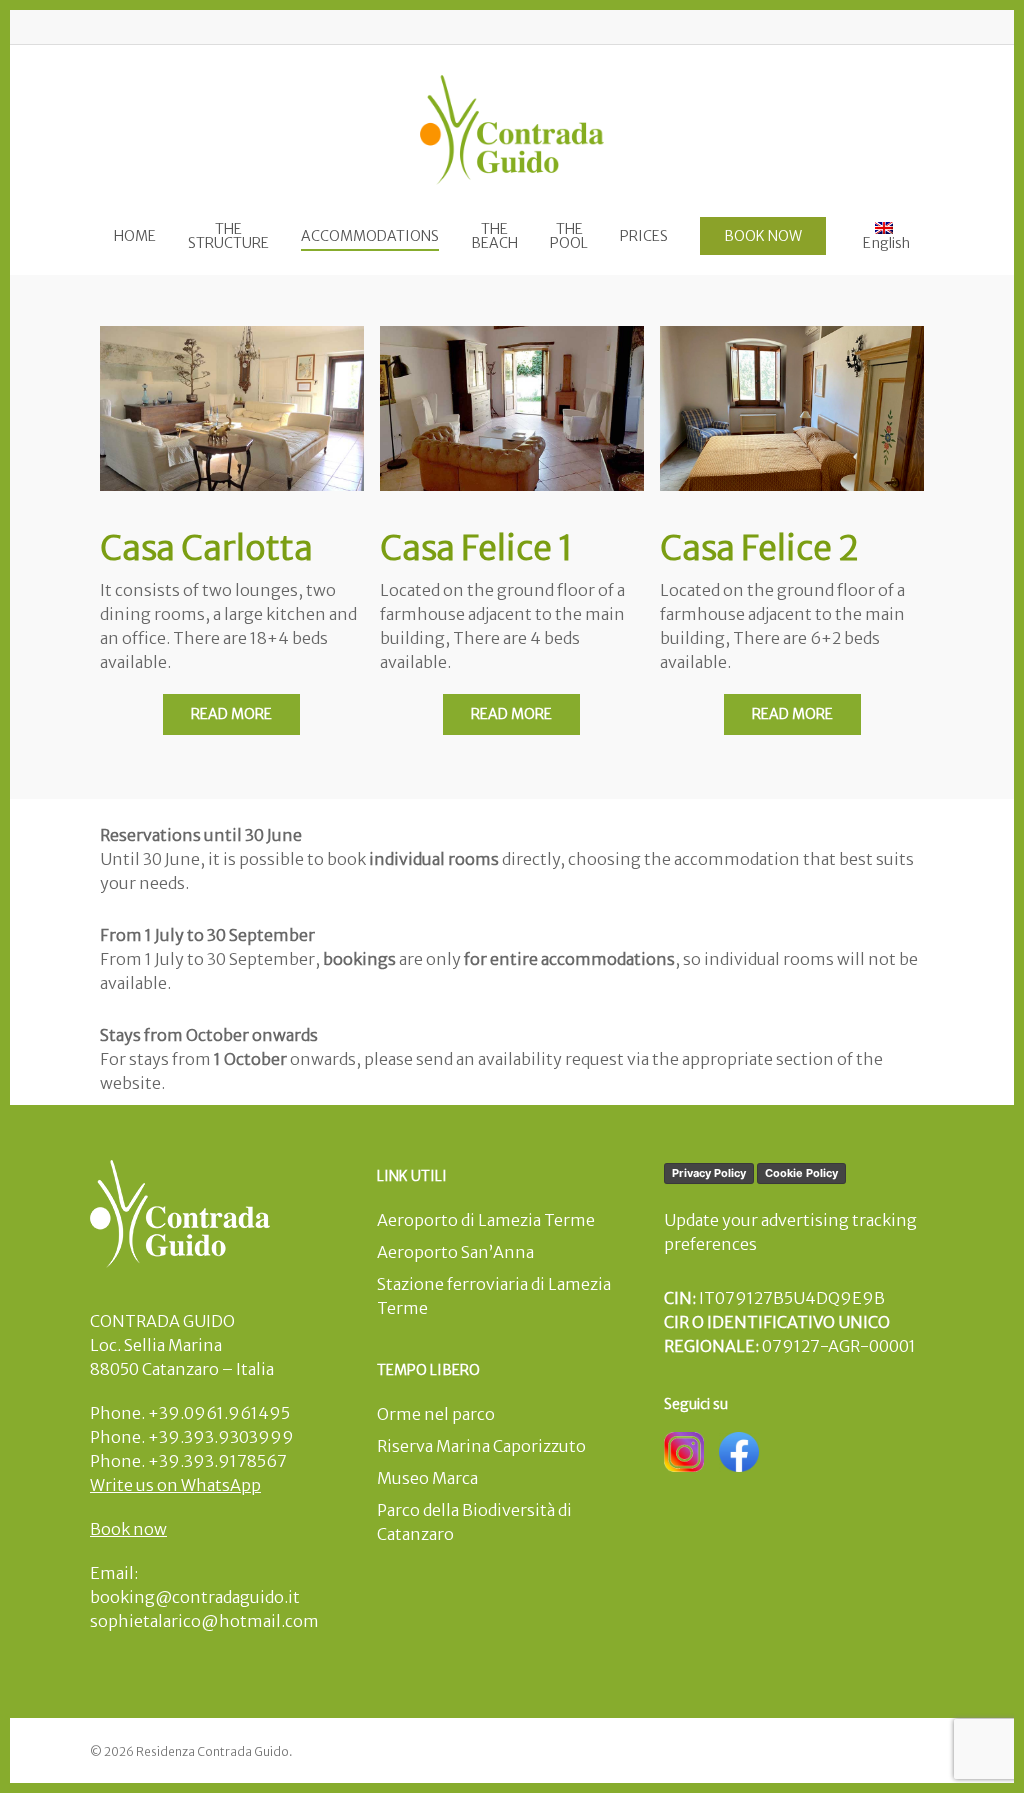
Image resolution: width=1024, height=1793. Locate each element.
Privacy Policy (709, 1173)
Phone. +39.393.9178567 (188, 1461)
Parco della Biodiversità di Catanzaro (474, 1522)
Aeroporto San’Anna (455, 1252)
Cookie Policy (801, 1173)
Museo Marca (427, 1478)
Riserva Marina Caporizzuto (481, 1446)
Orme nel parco (436, 1414)
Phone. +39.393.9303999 (192, 1437)
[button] (231, 714)
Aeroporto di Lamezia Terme (486, 1220)
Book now (128, 1529)
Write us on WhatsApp (175, 1485)
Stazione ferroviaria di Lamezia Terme (494, 1296)
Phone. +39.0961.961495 (190, 1413)
